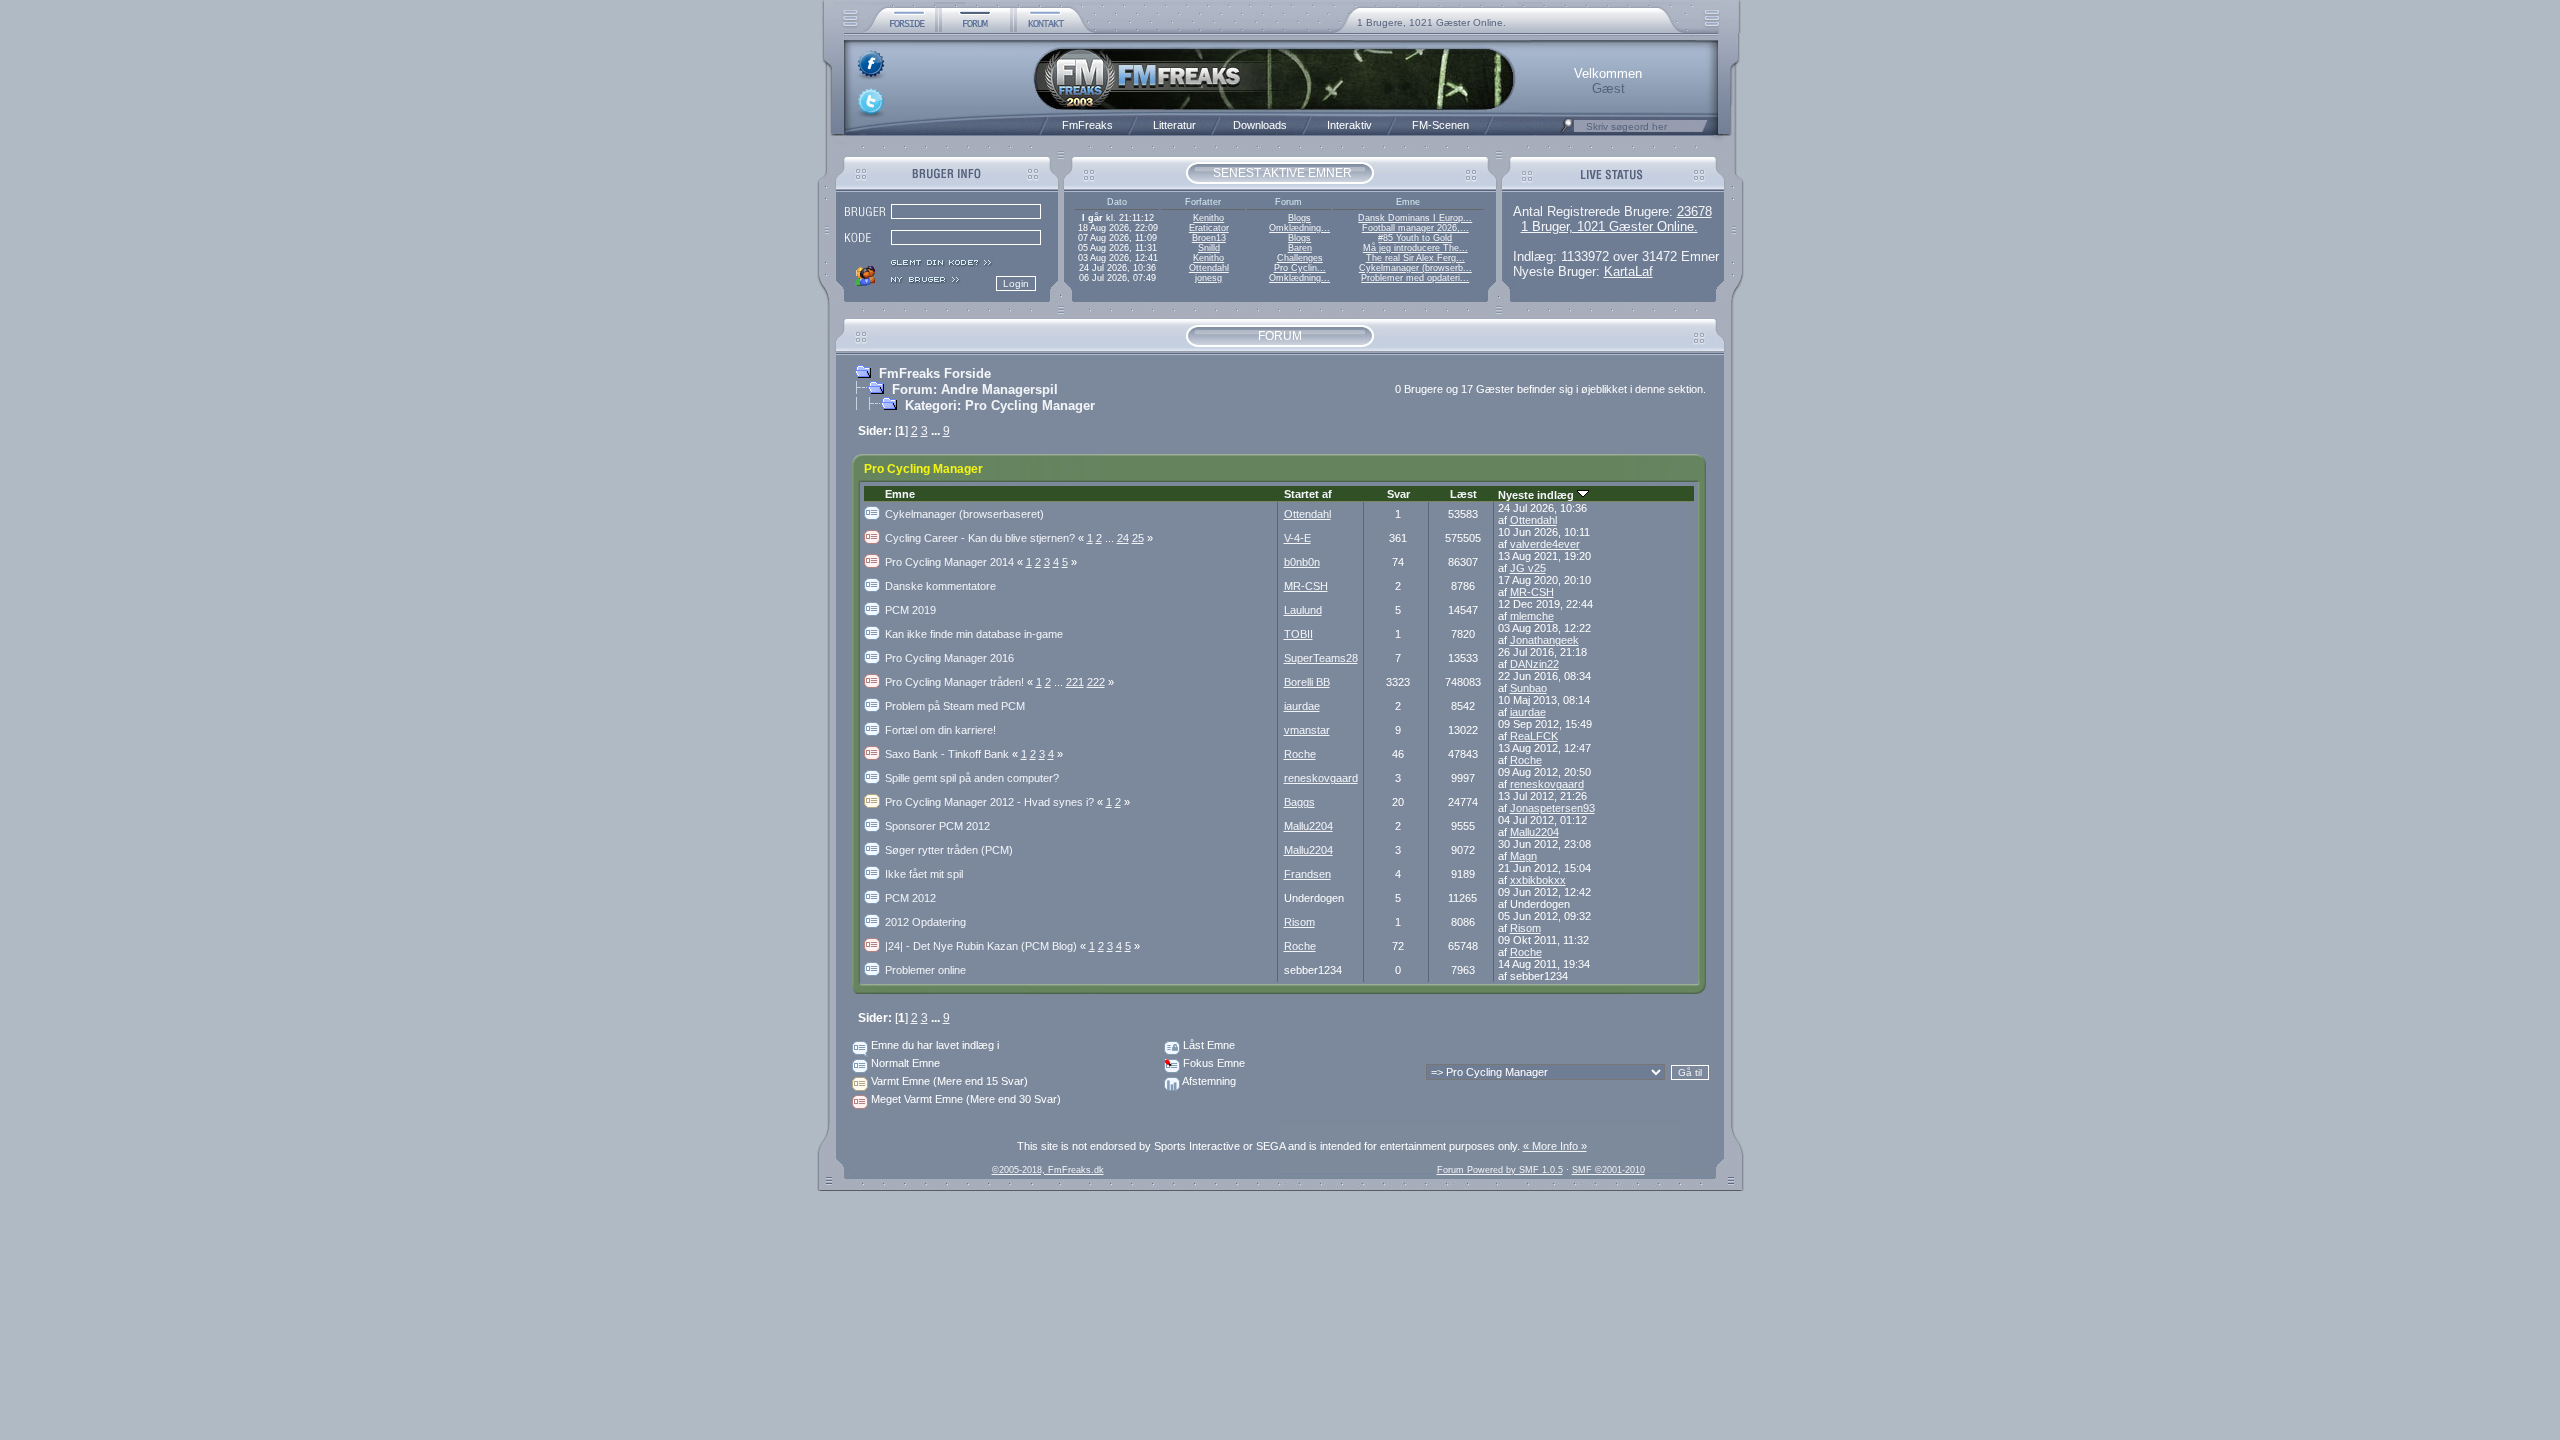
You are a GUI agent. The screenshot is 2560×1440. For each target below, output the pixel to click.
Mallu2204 (1308, 826)
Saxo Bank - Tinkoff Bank (953, 754)
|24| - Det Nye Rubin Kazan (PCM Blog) (987, 946)
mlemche (1532, 616)
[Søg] (1567, 131)
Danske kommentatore (940, 586)
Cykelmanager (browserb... (1415, 268)
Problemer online (925, 970)
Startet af (1308, 494)
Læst (1463, 494)
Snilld (1209, 248)
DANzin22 (1534, 664)
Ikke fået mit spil (924, 874)
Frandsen (1307, 874)
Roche (1300, 754)
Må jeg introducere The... (1415, 248)
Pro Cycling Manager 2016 (949, 658)
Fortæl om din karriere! (940, 730)
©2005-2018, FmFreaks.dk (1048, 1170)
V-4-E (1297, 538)
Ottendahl (1209, 268)
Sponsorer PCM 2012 (937, 826)
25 (1138, 538)
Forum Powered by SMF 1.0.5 (1500, 1170)
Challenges (1300, 258)
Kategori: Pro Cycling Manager (1000, 405)
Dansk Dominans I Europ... (1415, 218)
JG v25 (1528, 568)
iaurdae (1302, 706)
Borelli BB (1307, 682)
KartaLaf (1628, 271)
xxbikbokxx (1538, 880)
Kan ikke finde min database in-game (974, 634)
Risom (1299, 922)
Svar (1398, 494)
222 (1096, 682)
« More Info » (1555, 1146)
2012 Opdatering (925, 922)
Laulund (1303, 610)
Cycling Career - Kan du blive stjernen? (986, 538)
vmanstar (1307, 730)
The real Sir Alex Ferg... (1415, 258)
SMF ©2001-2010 (1608, 1170)
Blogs (1299, 218)
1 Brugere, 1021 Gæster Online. (1431, 22)
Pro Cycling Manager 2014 (955, 562)
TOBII (1298, 634)
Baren (1300, 248)
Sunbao (1528, 688)
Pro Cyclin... (1300, 268)
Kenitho (1208, 218)
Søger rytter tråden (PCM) (949, 850)
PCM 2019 (910, 610)
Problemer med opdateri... (1415, 278)
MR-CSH (1306, 586)
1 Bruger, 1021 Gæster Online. (1609, 226)
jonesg (1208, 278)
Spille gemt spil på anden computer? (972, 778)
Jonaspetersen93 (1552, 808)
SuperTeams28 (1321, 658)
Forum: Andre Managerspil (975, 389)
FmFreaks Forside (935, 373)
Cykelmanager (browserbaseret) (964, 514)
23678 (1694, 211)
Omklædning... (1299, 228)
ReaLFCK (1534, 736)
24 (1123, 538)
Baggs (1299, 802)
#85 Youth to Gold (1415, 238)
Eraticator (1209, 228)
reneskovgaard (1321, 778)
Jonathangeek (1544, 640)
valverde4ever (1545, 544)
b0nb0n (1302, 562)
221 (1075, 682)
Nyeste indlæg (1537, 495)
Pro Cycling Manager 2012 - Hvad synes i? (995, 802)
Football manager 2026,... (1415, 228)
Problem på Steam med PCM (955, 706)
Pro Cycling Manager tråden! (960, 682)
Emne (900, 494)
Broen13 (1209, 238)
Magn (1523, 856)
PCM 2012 (910, 898)
